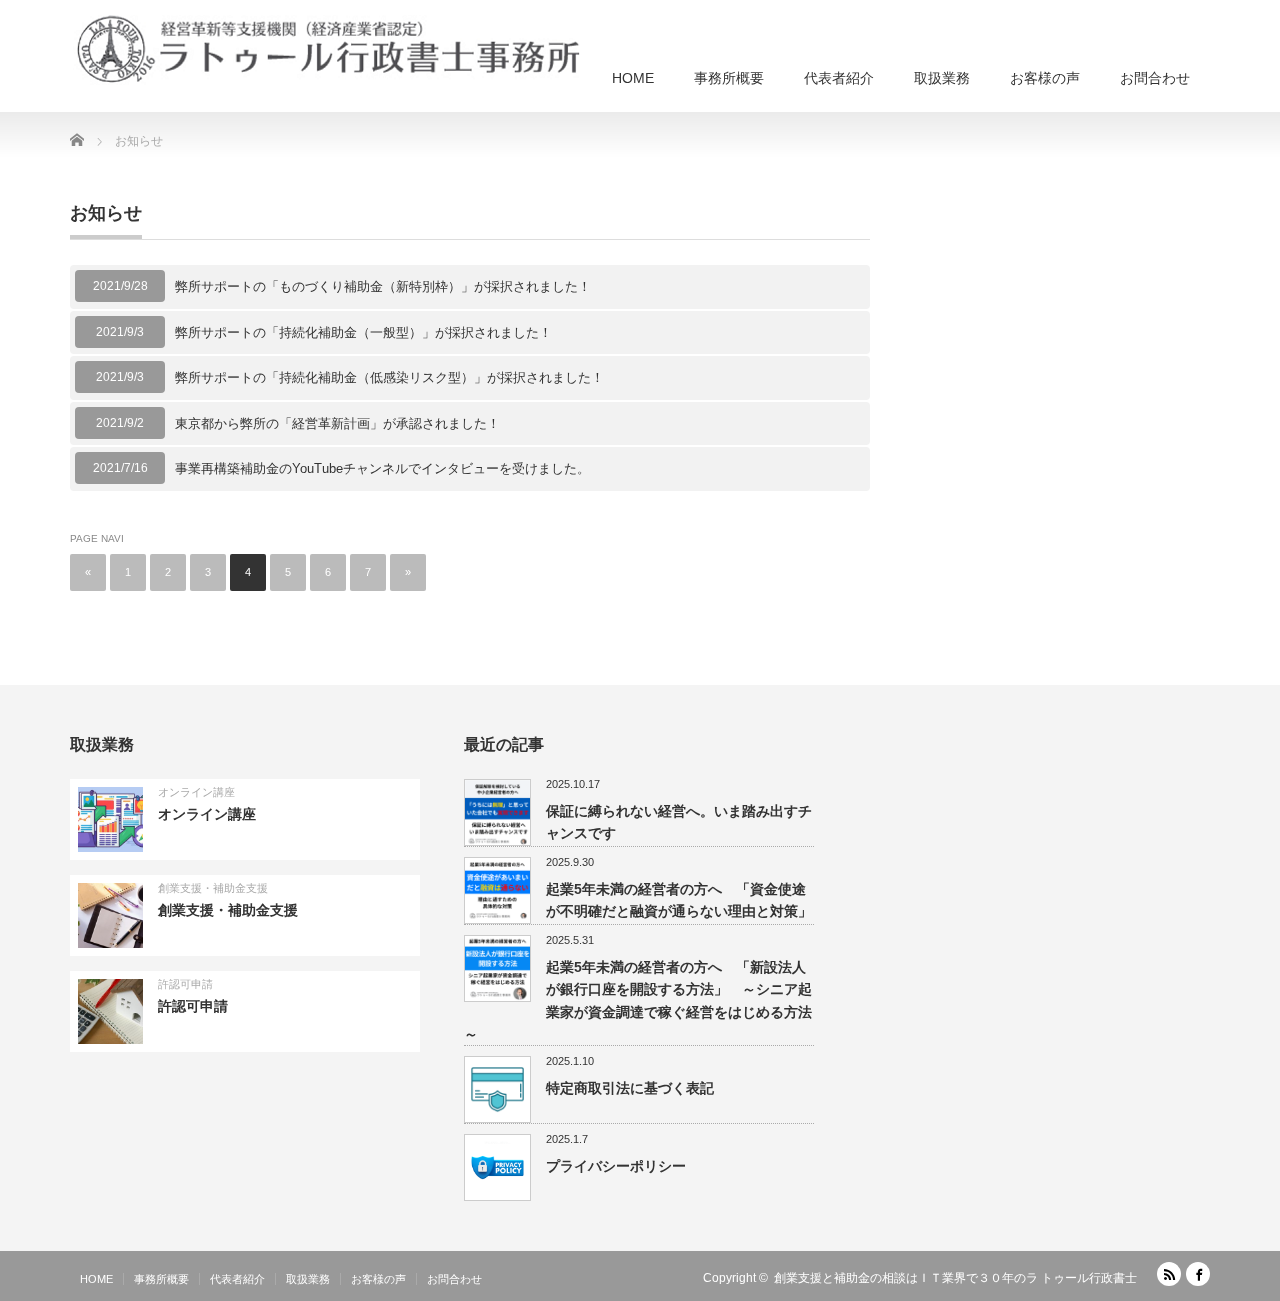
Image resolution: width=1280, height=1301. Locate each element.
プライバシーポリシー (616, 1166)
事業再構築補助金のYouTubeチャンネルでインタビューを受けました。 (382, 468)
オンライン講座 (196, 792)
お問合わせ (1155, 78)
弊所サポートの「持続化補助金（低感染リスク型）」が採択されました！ (389, 377)
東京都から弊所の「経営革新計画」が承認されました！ (337, 423)
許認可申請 (185, 984)
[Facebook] (1198, 1274)
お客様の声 (1045, 78)
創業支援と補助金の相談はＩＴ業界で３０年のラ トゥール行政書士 (955, 1278)
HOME (633, 78)
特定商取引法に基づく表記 (630, 1088)
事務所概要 (729, 78)
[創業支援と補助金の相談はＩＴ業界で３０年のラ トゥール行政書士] (330, 50)
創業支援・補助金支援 (213, 888)
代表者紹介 (839, 78)
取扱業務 (942, 78)
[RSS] (1169, 1274)
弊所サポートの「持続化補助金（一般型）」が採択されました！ (363, 332)
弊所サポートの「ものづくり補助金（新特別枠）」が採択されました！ (383, 286)
